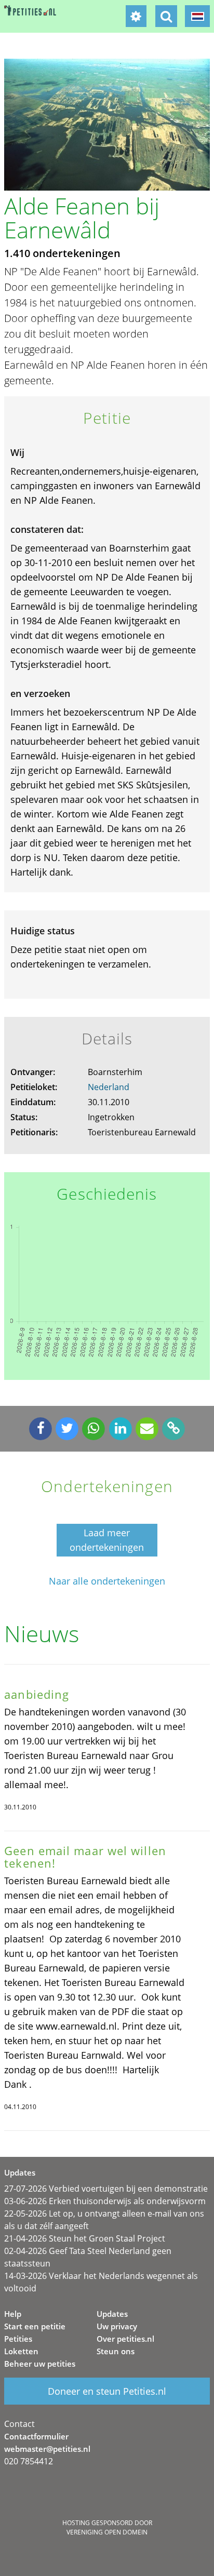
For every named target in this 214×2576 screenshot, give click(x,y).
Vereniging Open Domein (107, 2532)
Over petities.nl (125, 2339)
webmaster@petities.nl (47, 2449)
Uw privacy (117, 2326)
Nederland (109, 1087)
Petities (18, 2339)
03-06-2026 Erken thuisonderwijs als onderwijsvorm (105, 2201)
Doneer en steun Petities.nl (107, 2391)
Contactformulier (36, 2436)
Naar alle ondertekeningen (107, 1581)
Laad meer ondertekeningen (107, 1540)
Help (13, 2314)
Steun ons (116, 2351)
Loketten (21, 2351)
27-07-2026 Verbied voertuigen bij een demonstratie (106, 2189)
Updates (112, 2314)
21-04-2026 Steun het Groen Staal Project (85, 2238)
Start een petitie (35, 2326)
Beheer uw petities (40, 2364)
